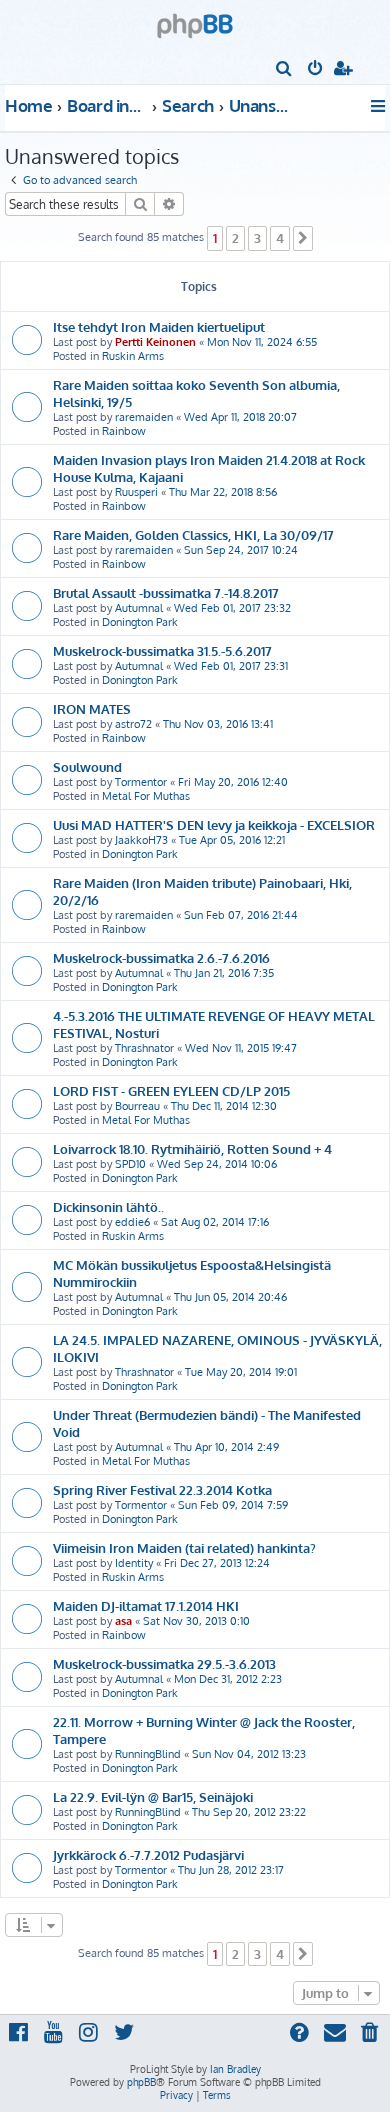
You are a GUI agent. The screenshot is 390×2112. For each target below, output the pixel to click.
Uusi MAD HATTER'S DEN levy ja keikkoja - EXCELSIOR (214, 824)
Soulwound (87, 766)
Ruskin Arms (133, 356)
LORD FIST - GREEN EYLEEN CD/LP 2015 (171, 1090)
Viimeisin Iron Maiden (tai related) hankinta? (184, 1547)
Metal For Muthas (146, 796)
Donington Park (140, 622)
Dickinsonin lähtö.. (108, 1206)
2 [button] (235, 238)
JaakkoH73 (141, 840)
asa (123, 1621)
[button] (303, 238)
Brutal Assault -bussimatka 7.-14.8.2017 (166, 592)
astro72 (133, 724)
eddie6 (132, 1222)
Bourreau (137, 1106)
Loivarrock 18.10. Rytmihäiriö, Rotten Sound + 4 (192, 1148)
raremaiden (144, 417)
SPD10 (130, 1164)
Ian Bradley (235, 2069)
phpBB (141, 2082)
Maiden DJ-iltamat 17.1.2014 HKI (146, 1605)
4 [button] (280, 238)
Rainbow (124, 431)
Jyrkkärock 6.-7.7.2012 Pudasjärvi (148, 1854)
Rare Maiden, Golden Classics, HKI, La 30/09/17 (193, 534)
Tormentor (141, 782)
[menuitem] (284, 70)
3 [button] (257, 238)
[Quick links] (379, 106)
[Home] (195, 19)
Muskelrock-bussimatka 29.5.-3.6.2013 (164, 1663)
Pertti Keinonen (155, 342)
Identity (134, 1563)
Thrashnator (144, 1048)
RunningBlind (148, 1754)
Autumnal (139, 608)
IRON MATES (92, 708)
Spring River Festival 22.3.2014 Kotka (162, 1489)
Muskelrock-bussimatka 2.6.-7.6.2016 (161, 957)
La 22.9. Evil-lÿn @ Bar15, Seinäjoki (153, 1796)
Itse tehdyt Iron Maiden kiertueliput (159, 326)
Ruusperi (136, 492)
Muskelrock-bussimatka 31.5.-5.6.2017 (162, 650)
